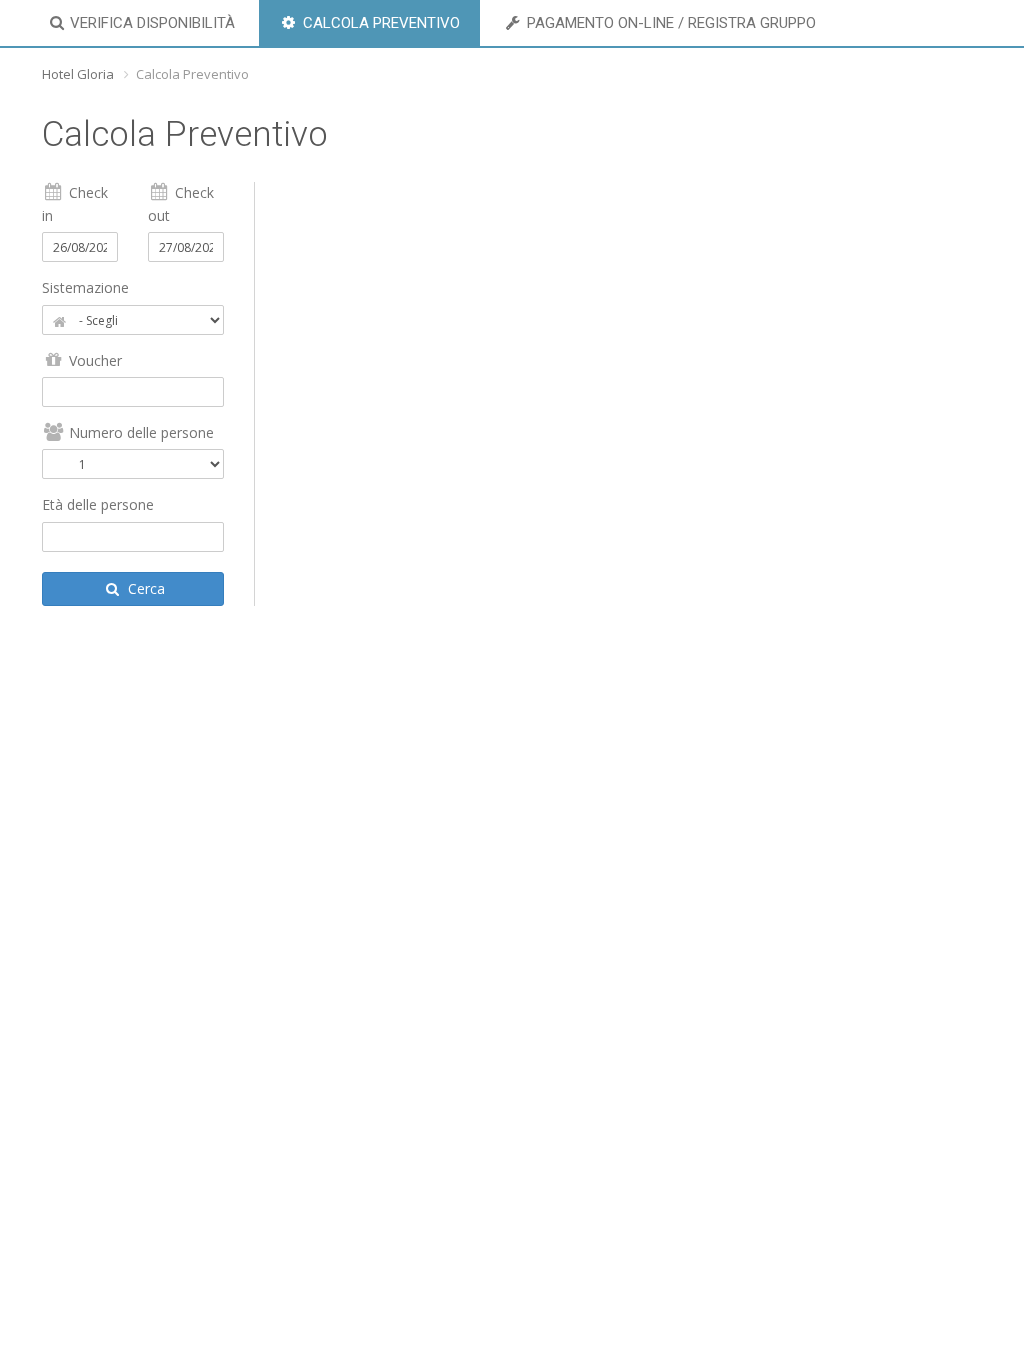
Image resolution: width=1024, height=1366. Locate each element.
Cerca (144, 588)
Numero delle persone (139, 432)
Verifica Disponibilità (150, 23)
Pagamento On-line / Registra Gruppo (669, 23)
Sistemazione (85, 287)
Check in (75, 203)
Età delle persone (98, 504)
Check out (181, 203)
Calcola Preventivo (379, 23)
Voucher (93, 360)
